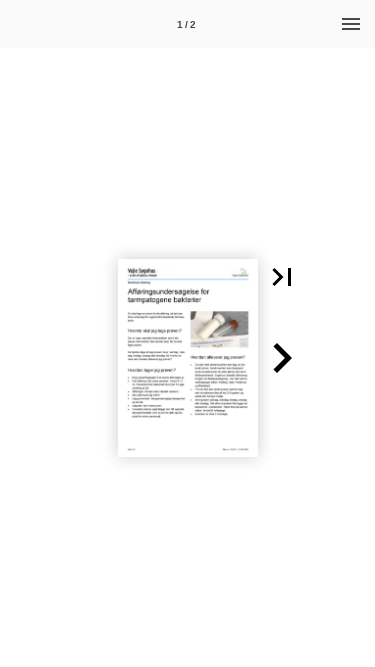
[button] (282, 277)
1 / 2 (186, 24)
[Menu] (351, 24)
